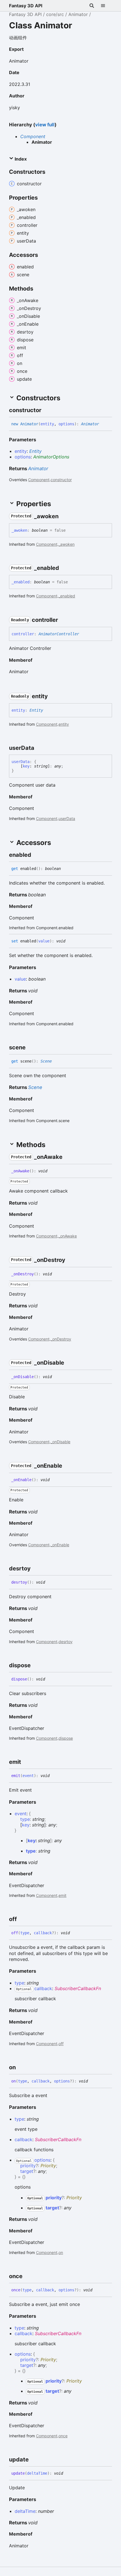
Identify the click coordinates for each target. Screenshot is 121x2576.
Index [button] (20, 159)
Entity (35, 451)
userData (67, 818)
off (61, 2044)
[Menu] (106, 6)
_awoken (67, 544)
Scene (46, 1061)
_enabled (67, 596)
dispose (66, 1738)
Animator (78, 14)
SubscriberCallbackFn (78, 1988)
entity (64, 724)
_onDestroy (61, 1339)
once (63, 2436)
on (61, 2252)
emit (62, 1895)
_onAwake (68, 1236)
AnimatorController (59, 634)
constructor (61, 480)
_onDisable (60, 1442)
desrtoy (66, 1642)
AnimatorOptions (51, 457)
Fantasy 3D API (26, 6)
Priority (48, 2166)
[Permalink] (28, 50)
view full (45, 125)
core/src (55, 14)
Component (33, 136)
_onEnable (60, 1545)
